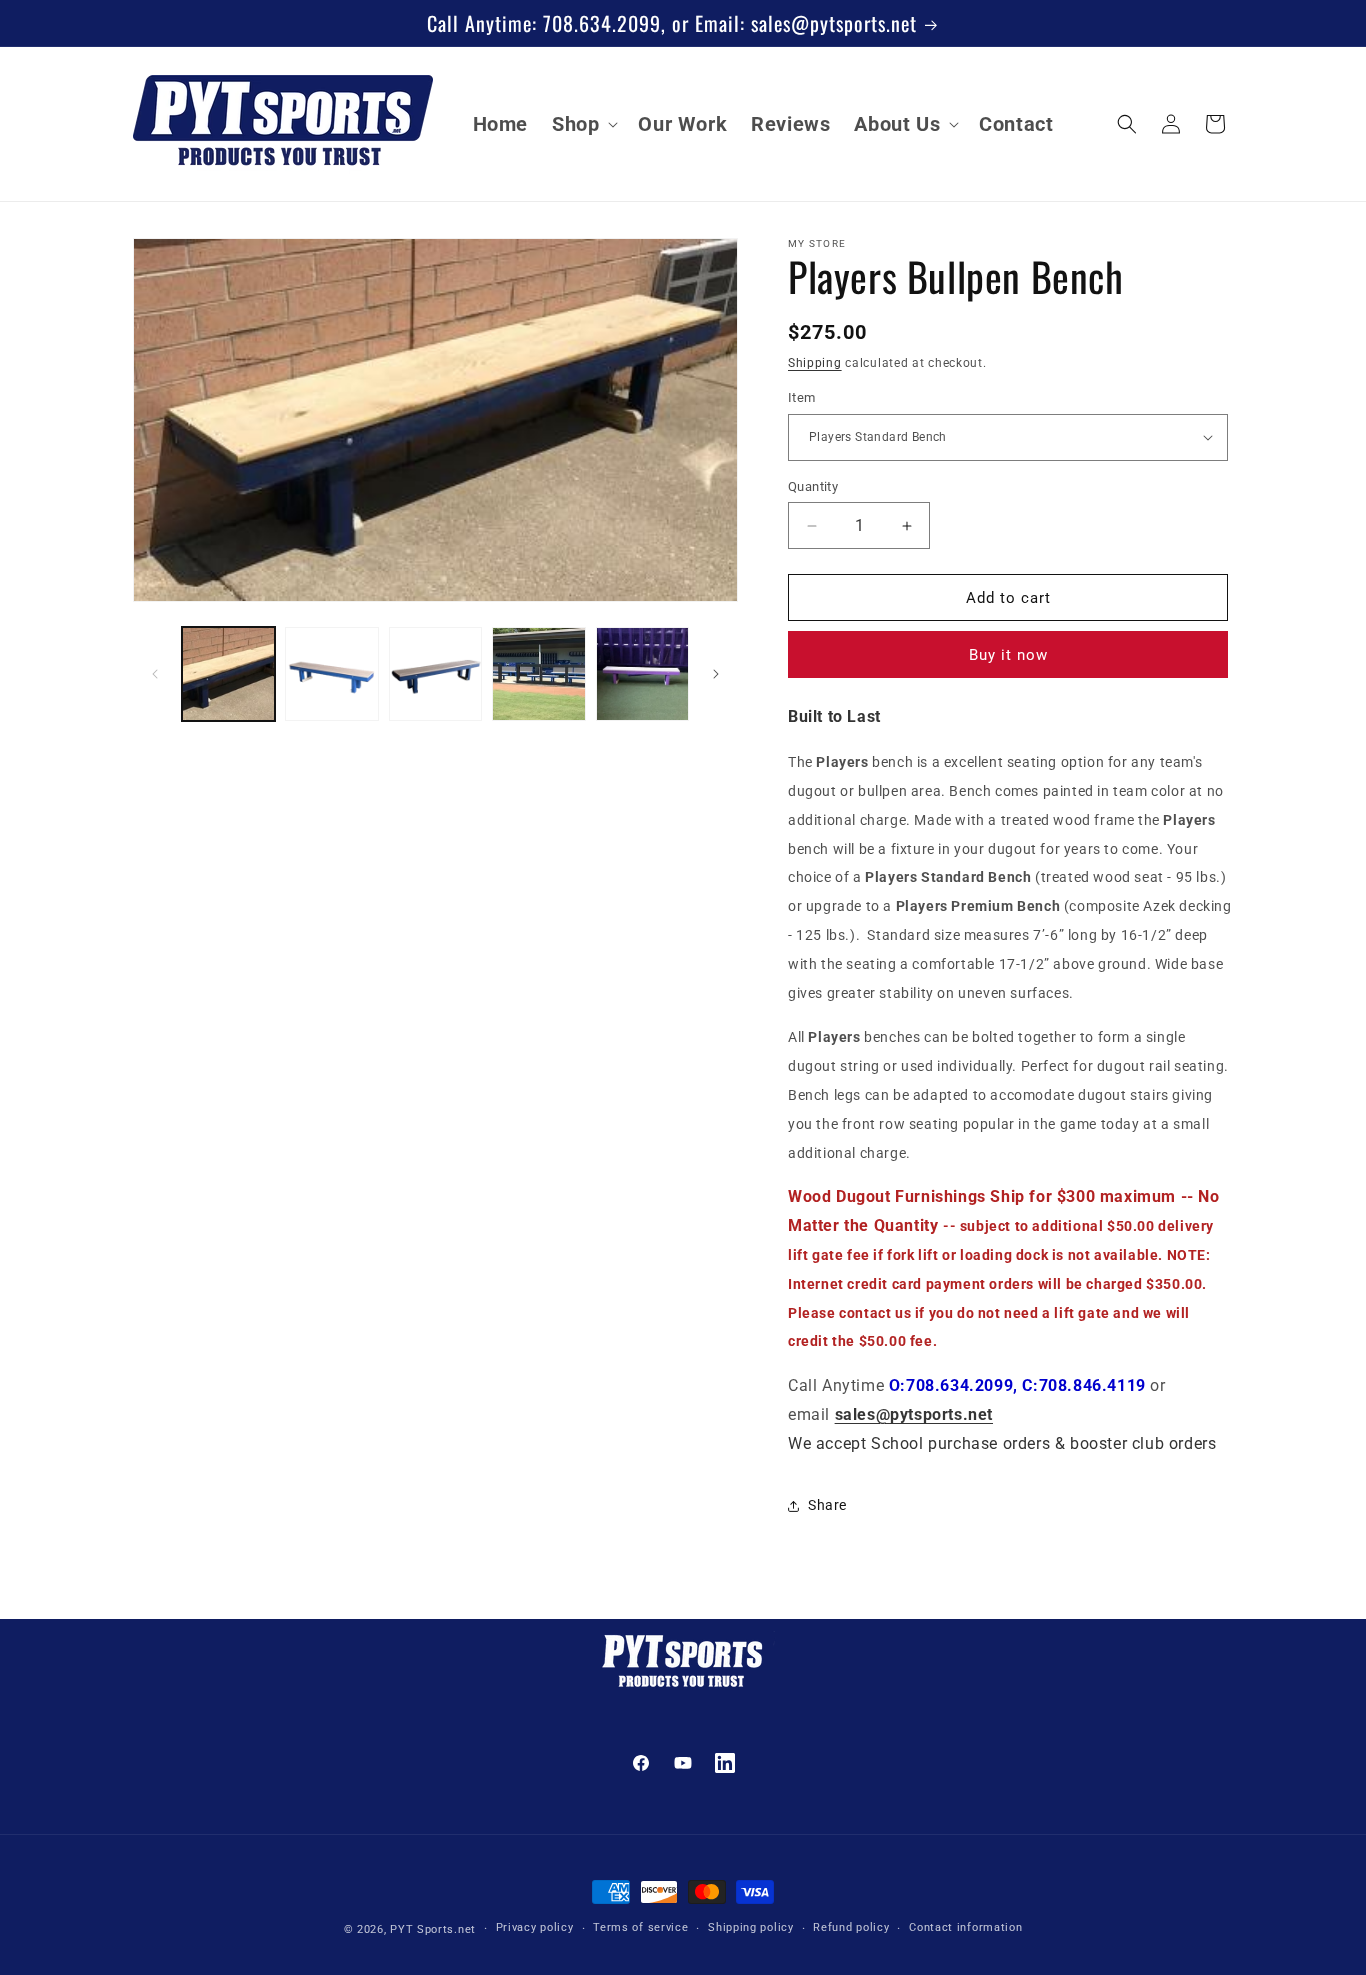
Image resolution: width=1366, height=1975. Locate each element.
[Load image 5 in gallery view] (642, 673)
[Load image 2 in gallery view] (331, 673)
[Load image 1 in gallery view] (228, 673)
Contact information (965, 1927)
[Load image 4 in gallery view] (538, 673)
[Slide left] (155, 674)
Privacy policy (535, 1927)
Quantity (813, 486)
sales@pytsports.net (914, 1414)
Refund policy (851, 1927)
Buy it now (1008, 655)
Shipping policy (751, 1927)
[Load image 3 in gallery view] (435, 673)
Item (802, 397)
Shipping (815, 363)
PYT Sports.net (433, 1929)
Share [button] (827, 1505)
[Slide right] (716, 674)
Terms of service (640, 1927)
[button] (583, 124)
